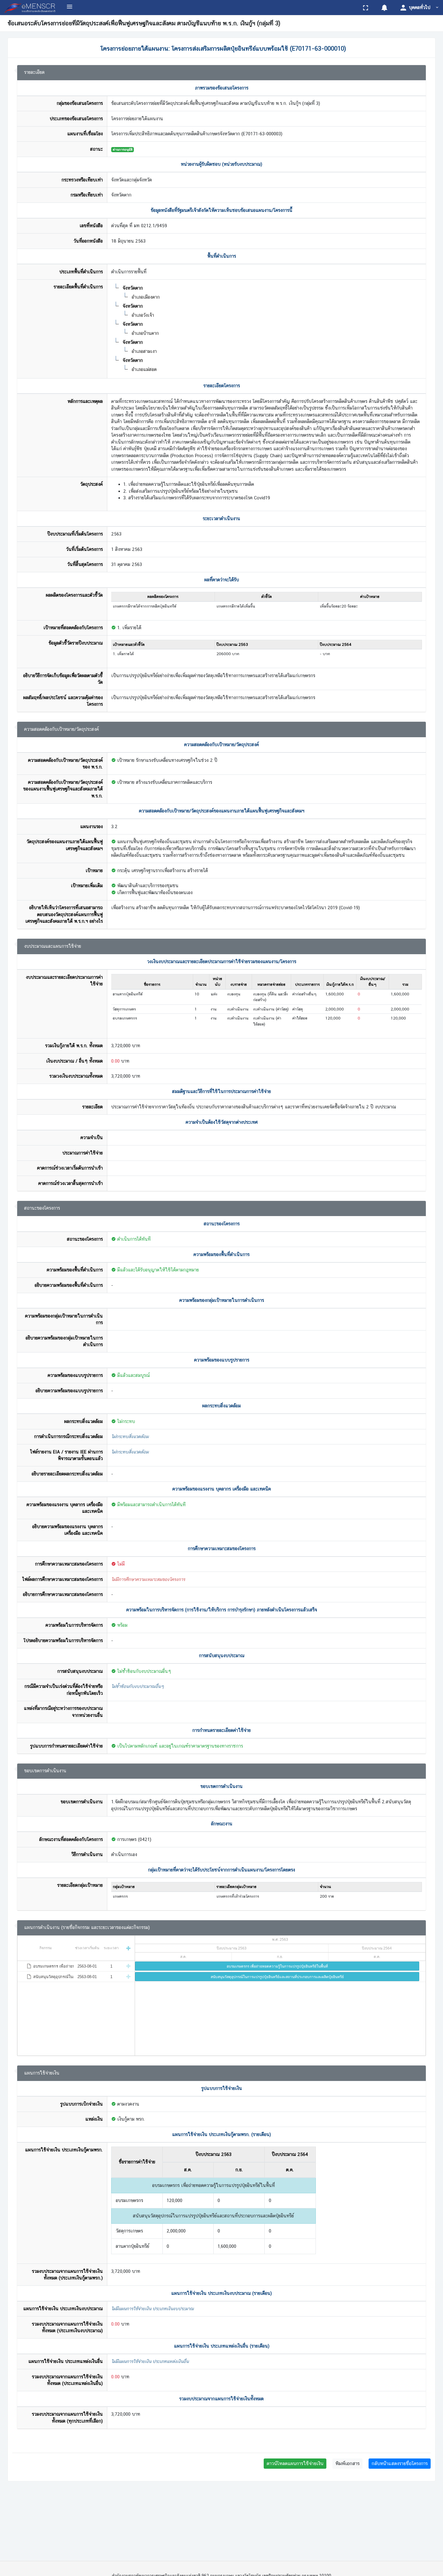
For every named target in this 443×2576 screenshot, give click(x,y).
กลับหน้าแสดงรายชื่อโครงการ (400, 2463)
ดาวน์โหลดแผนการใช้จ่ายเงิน (295, 2463)
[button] (384, 8)
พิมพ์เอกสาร (347, 2463)
